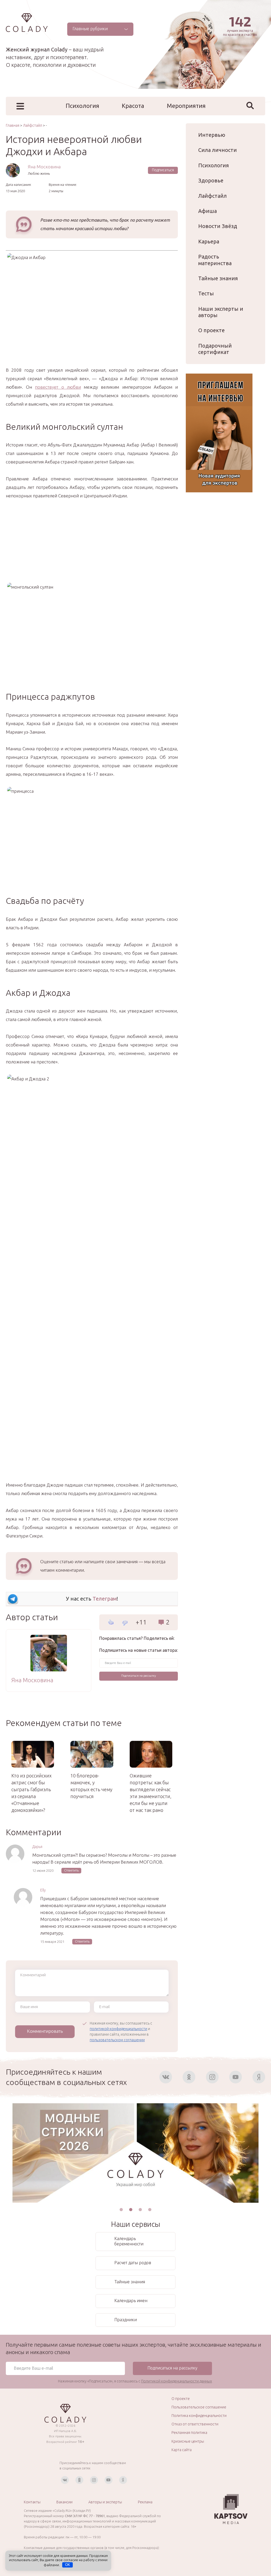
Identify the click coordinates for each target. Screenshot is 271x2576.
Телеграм (105, 1599)
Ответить (71, 1870)
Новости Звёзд (218, 226)
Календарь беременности (129, 2241)
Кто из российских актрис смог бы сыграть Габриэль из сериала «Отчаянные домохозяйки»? (31, 1793)
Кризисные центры (188, 2441)
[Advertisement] (92, 546)
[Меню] (20, 106)
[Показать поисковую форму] (250, 106)
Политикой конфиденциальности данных (177, 2381)
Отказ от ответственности (195, 2424)
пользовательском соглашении (117, 2040)
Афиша (207, 211)
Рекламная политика (189, 2433)
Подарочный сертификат (215, 349)
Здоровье (211, 180)
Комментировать (45, 2031)
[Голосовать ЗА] (111, 1622)
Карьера (209, 241)
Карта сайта (182, 2450)
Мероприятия (186, 106)
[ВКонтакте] (166, 2077)
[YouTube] (236, 2077)
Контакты (32, 2502)
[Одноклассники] (189, 2077)
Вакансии (64, 2502)
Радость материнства (215, 260)
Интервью (212, 135)
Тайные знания (218, 278)
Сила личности (218, 150)
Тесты (206, 293)
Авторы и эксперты (105, 2502)
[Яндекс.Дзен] (259, 2077)
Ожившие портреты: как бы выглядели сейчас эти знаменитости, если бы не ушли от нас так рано (151, 1793)
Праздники (126, 2320)
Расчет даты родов (133, 2263)
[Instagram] (212, 2077)
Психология (82, 106)
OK (68, 2565)
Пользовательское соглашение (199, 2407)
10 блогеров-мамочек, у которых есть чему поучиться (91, 1786)
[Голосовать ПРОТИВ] (125, 1623)
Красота (133, 106)
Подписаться (163, 170)
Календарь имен (131, 2301)
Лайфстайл (213, 196)
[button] (121, 2210)
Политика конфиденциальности (199, 2416)
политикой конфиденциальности (118, 2029)
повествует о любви (58, 387)
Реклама (145, 2502)
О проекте (211, 330)
